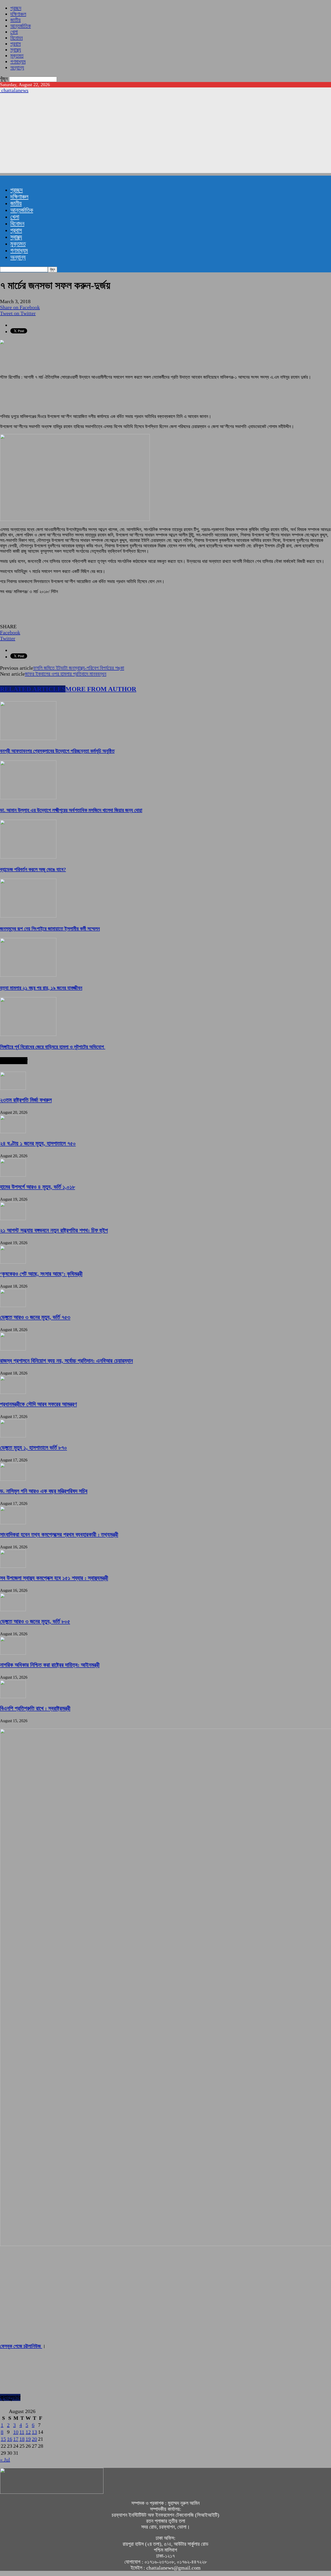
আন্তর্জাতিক (21, 26)
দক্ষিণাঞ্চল (18, 14)
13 (34, 2432)
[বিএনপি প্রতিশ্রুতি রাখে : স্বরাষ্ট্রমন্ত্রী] (13, 1696)
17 (16, 2439)
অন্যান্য (17, 68)
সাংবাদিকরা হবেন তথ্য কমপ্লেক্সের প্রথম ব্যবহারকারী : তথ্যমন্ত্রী (59, 1535)
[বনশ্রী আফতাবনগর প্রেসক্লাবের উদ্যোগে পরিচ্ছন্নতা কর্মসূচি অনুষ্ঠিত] (28, 738)
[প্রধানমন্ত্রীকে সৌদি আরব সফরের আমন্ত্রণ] (13, 1392)
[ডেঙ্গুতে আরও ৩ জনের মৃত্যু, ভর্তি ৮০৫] (13, 1609)
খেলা (14, 32)
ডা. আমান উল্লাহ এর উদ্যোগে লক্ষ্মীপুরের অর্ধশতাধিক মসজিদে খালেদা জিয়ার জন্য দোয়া (71, 810)
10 (16, 2432)
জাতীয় (16, 20)
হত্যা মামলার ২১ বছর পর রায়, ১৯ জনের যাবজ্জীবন (41, 988)
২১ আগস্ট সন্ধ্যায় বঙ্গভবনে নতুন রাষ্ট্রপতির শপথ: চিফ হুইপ (54, 1230)
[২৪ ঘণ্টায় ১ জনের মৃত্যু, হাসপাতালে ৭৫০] (13, 1131)
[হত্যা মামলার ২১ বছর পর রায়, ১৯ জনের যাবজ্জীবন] (28, 975)
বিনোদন (17, 38)
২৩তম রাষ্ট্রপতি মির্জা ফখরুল (26, 1100)
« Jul (5, 2460)
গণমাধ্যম (18, 62)
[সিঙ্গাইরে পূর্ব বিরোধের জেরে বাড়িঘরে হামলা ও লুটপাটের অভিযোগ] (28, 1034)
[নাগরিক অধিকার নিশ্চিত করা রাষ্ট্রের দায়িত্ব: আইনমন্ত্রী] (13, 1653)
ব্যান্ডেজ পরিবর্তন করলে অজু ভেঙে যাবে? (33, 869)
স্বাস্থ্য (16, 50)
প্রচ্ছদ (16, 8)
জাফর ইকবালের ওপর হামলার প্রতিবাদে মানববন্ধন (66, 674)
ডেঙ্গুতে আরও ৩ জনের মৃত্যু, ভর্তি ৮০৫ (35, 1621)
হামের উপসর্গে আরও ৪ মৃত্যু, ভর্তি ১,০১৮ (37, 1187)
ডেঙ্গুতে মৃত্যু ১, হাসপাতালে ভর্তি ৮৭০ (33, 1448)
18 (22, 2439)
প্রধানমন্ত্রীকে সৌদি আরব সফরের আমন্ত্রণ (38, 1404)
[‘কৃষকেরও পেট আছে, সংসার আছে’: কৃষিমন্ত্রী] (13, 1262)
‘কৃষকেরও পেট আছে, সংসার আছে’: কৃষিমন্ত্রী (41, 1274)
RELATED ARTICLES (33, 689)
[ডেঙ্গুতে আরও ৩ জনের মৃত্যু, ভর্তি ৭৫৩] (13, 1305)
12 (28, 2432)
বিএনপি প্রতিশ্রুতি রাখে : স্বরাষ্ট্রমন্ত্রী (35, 1708)
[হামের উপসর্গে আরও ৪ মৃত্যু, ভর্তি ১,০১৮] (13, 1175)
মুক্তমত (17, 56)
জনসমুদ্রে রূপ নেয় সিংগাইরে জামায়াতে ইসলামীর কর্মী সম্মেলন (50, 929)
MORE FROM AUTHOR (101, 689)
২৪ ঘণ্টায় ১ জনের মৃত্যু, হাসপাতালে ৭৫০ (38, 1143)
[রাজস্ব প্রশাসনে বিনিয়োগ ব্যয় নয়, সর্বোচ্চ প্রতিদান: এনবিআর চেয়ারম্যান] (13, 1349)
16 (10, 2439)
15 (3, 2439)
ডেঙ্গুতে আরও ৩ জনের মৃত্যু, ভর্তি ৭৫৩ (35, 1317)
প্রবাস (16, 44)
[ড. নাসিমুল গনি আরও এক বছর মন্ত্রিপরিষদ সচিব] (13, 1479)
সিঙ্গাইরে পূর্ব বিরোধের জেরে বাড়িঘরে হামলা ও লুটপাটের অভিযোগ (53, 1047)
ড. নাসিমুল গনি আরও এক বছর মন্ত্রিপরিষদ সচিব (44, 1491)
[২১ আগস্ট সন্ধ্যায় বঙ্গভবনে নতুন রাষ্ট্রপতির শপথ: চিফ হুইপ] (13, 1218)
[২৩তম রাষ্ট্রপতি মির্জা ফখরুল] (13, 1088)
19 (28, 2439)
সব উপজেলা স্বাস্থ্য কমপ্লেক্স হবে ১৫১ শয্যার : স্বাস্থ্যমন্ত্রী (54, 1578)
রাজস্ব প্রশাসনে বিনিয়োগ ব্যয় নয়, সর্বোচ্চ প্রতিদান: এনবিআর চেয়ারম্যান (66, 1361)
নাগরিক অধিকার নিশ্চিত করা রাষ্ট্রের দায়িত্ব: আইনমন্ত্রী (50, 1665)
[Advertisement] (165, 137)
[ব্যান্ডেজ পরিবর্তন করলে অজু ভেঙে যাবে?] (28, 857)
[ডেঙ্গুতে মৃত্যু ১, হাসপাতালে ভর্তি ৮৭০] (13, 1436)
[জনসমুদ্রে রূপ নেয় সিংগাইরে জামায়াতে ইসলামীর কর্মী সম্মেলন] (28, 916)
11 (22, 2432)
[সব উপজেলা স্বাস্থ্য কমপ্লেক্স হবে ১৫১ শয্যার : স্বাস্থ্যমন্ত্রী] (13, 1566)
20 (34, 2439)
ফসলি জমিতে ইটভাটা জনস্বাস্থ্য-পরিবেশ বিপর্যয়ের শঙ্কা (79, 668)
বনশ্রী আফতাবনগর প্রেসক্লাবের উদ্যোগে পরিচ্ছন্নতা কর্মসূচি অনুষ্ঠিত (57, 751)
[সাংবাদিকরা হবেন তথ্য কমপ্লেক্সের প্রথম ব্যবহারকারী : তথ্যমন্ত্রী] (13, 1522)
